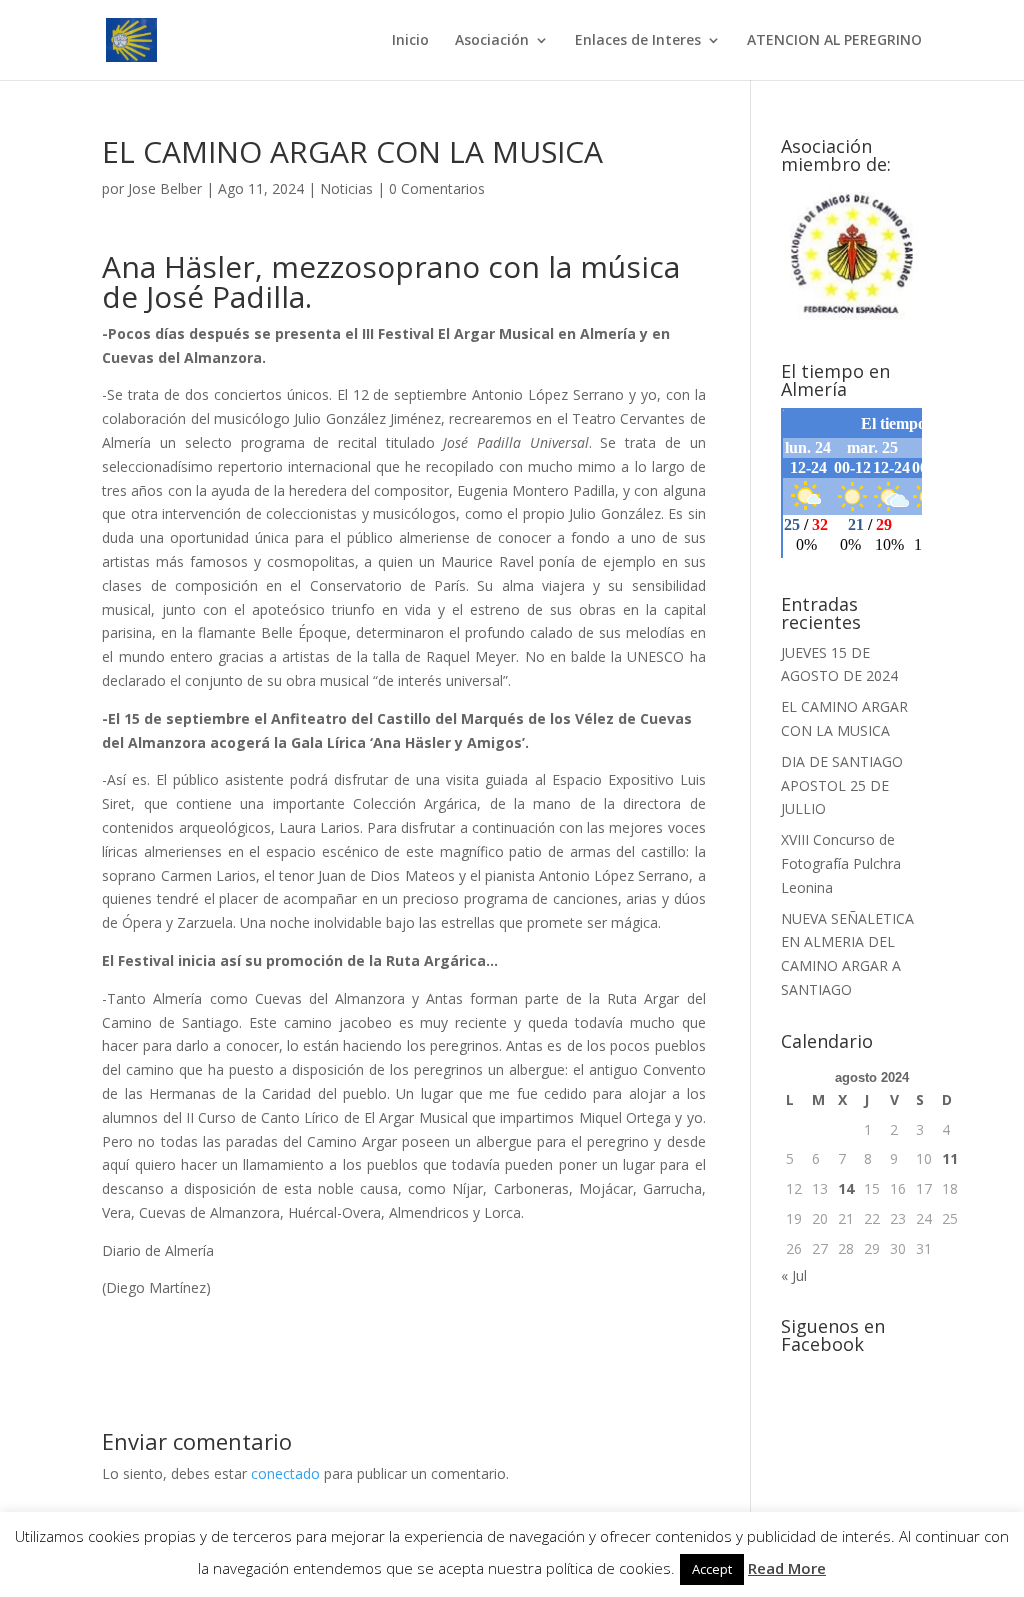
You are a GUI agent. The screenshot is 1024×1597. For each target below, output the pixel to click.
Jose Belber (165, 188)
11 (950, 1158)
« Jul (794, 1275)
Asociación (492, 41)
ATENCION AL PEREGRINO (834, 41)
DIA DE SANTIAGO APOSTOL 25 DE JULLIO (842, 785)
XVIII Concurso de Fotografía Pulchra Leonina (841, 863)
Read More (787, 1568)
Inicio (410, 41)
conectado (285, 1473)
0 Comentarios (437, 188)
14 (846, 1188)
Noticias (346, 188)
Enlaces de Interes (638, 41)
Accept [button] (712, 1569)
